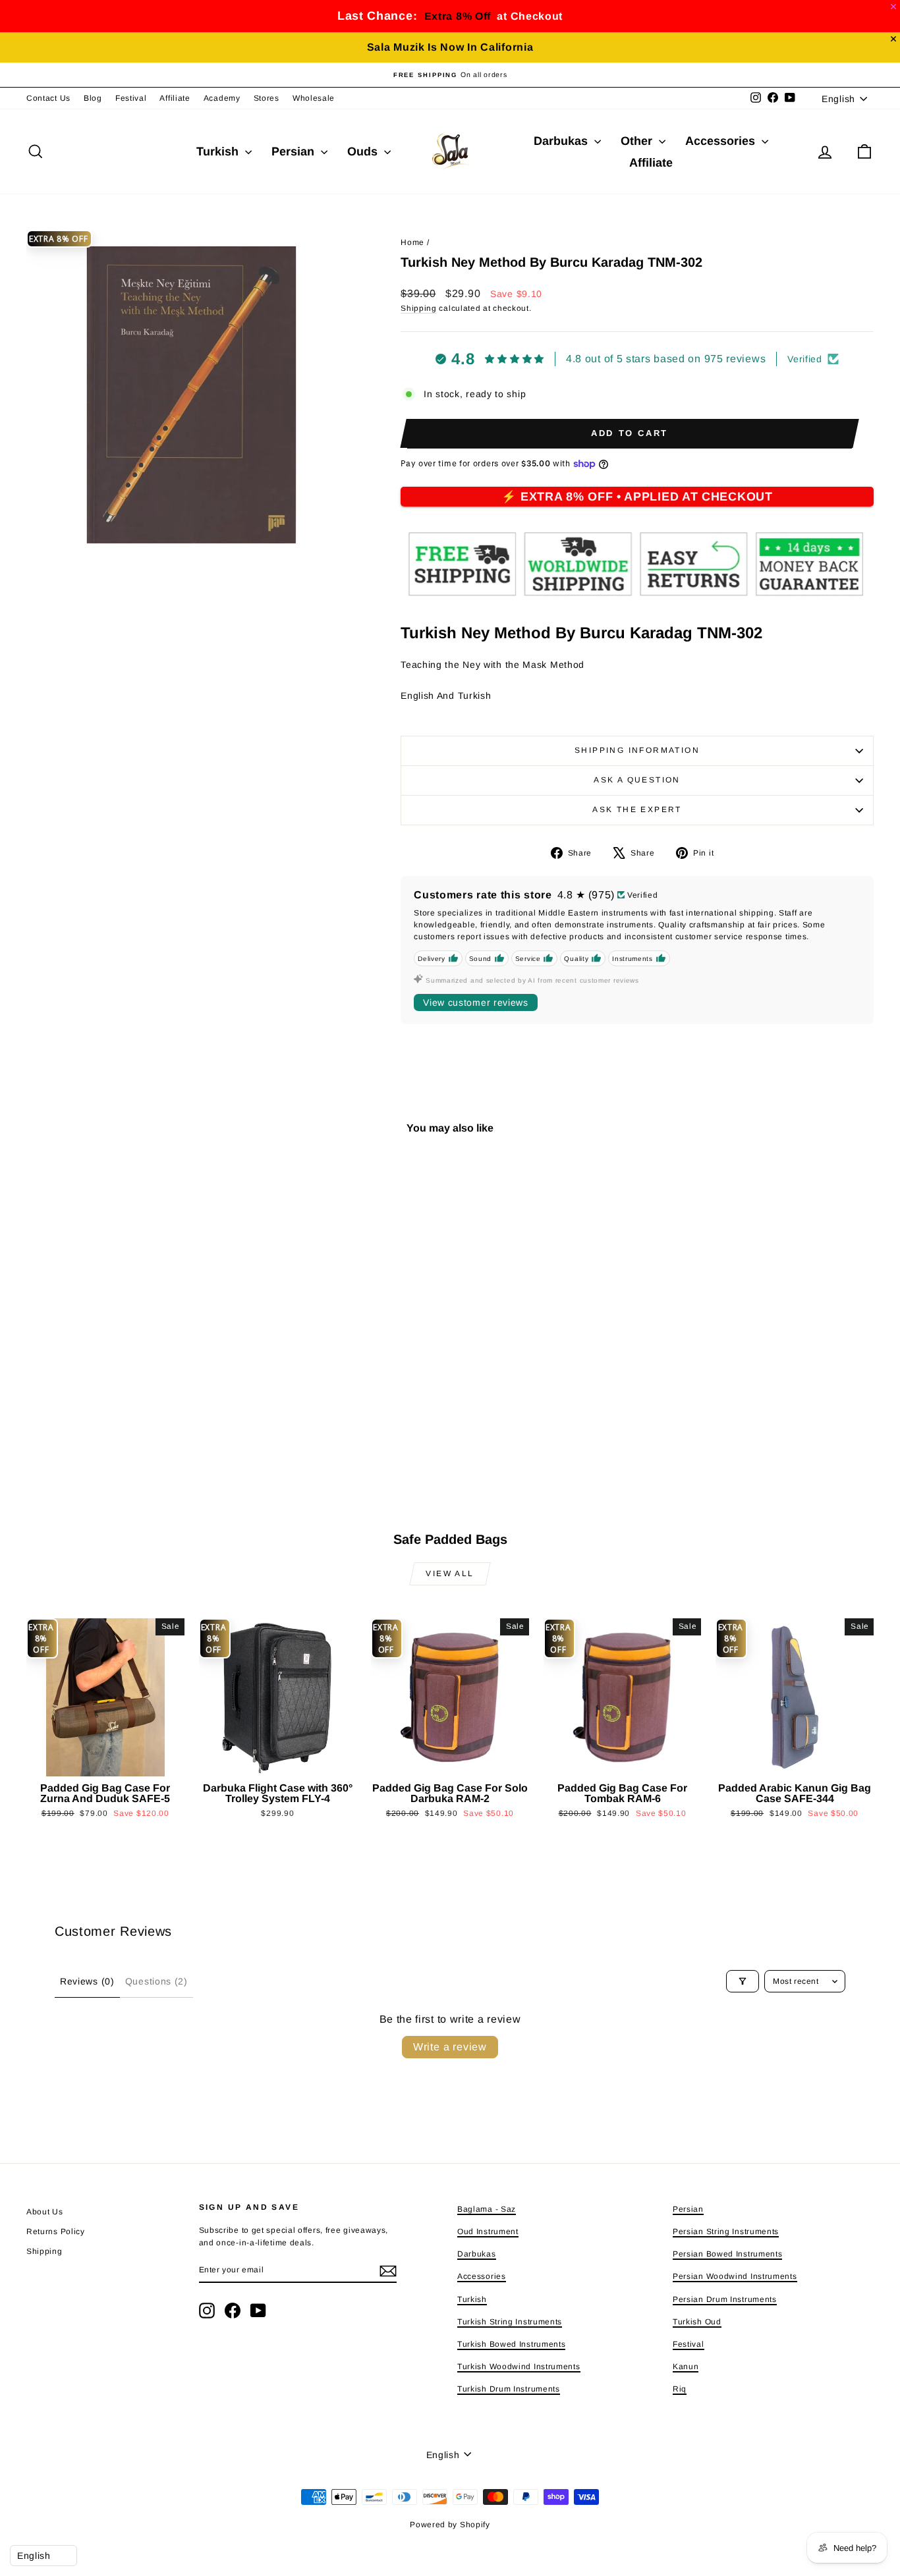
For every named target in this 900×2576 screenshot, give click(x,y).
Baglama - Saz (487, 2209)
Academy (222, 98)
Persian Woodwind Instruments (735, 2276)
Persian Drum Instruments (725, 2299)
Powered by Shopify (450, 2525)
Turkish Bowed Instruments (512, 2344)
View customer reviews (476, 1002)
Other (638, 141)
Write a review (450, 2047)
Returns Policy (56, 2232)
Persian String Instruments (726, 2232)
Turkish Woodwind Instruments (519, 2367)
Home (412, 242)
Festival (131, 98)
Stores (267, 98)
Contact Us (48, 98)
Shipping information (637, 750)
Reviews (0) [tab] (87, 1981)
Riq (680, 2389)
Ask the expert (637, 809)
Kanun (686, 2367)
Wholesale (314, 98)
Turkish (219, 151)
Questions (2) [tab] (156, 1981)
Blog (93, 98)
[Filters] (743, 1981)
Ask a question (637, 780)
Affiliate (175, 98)
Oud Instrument (488, 2232)
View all (450, 1574)
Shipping (419, 308)
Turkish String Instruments (510, 2322)
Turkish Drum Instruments (509, 2389)
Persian (295, 151)
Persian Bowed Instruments (728, 2254)
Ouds (364, 151)
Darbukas (562, 141)
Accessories (722, 141)
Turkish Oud (697, 2322)
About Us (45, 2212)
